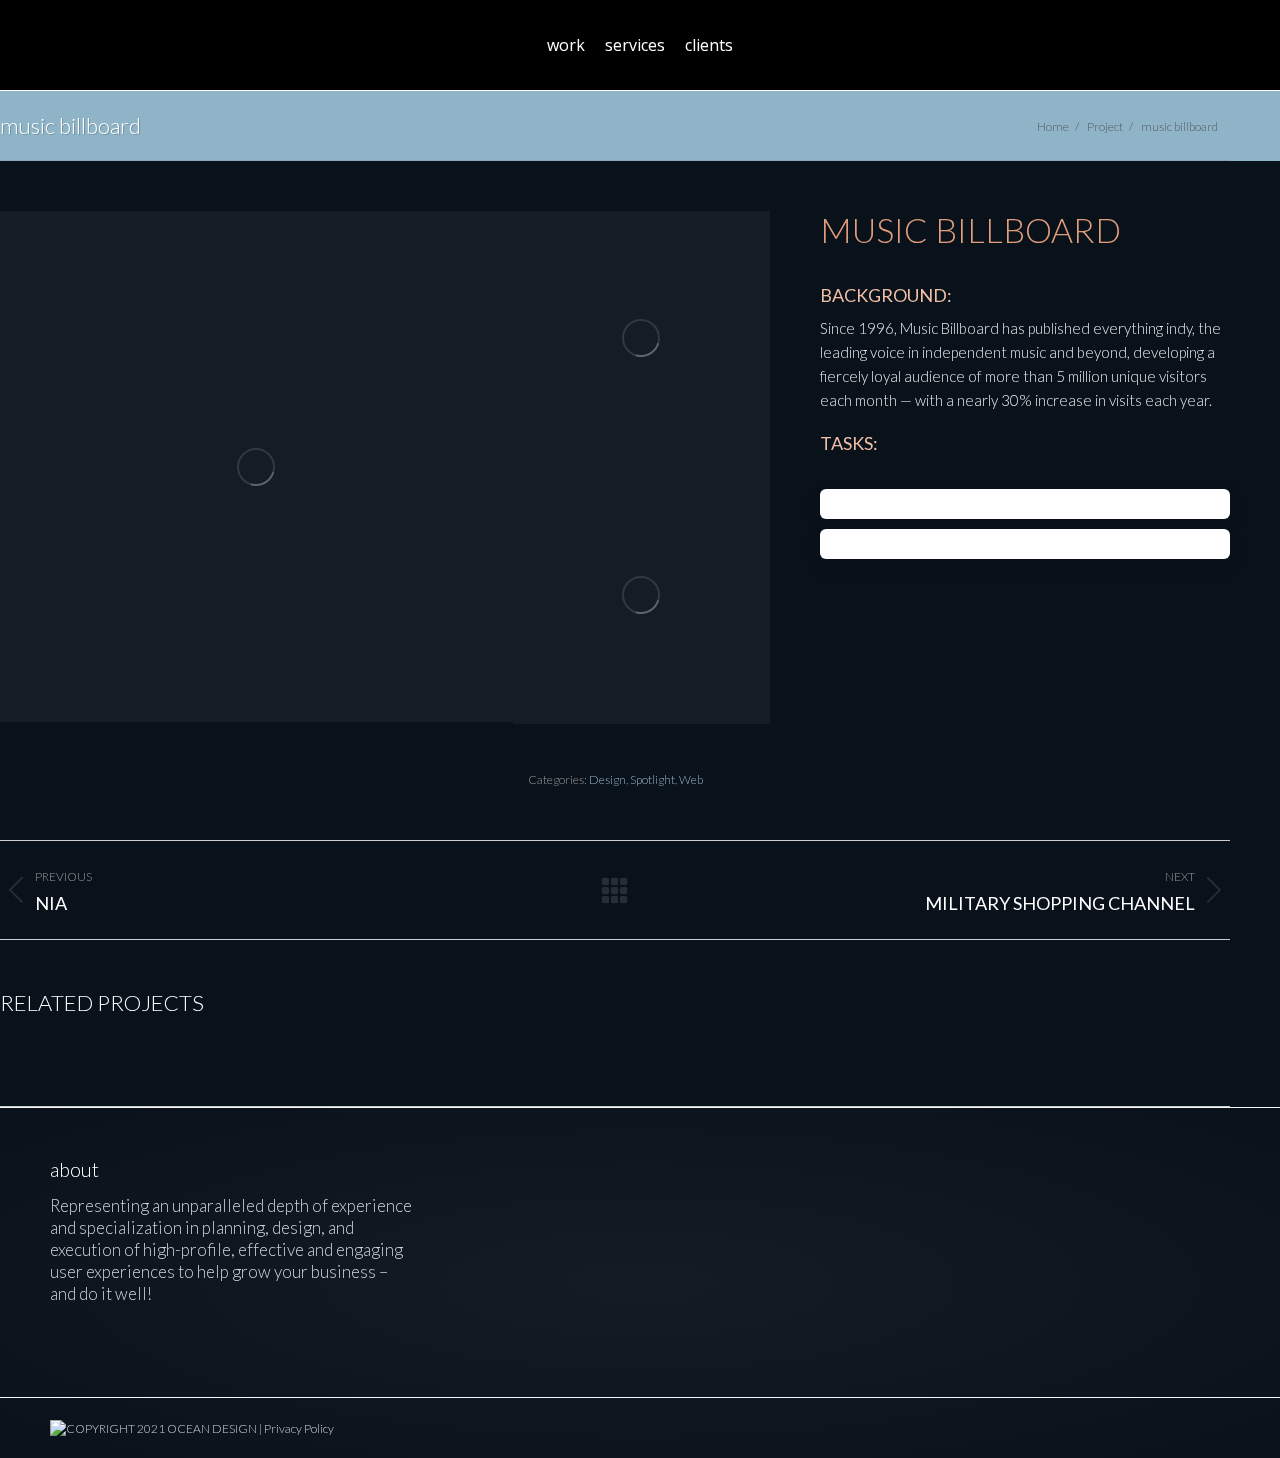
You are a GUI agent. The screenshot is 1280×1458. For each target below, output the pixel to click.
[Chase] (496, 1278)
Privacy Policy (299, 1428)
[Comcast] (650, 1201)
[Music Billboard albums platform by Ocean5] (641, 339)
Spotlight (652, 779)
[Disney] (496, 1201)
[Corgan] (573, 1278)
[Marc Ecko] (727, 1201)
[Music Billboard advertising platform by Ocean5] (641, 596)
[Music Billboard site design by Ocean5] (256, 466)
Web (691, 779)
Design (607, 779)
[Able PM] (573, 1201)
